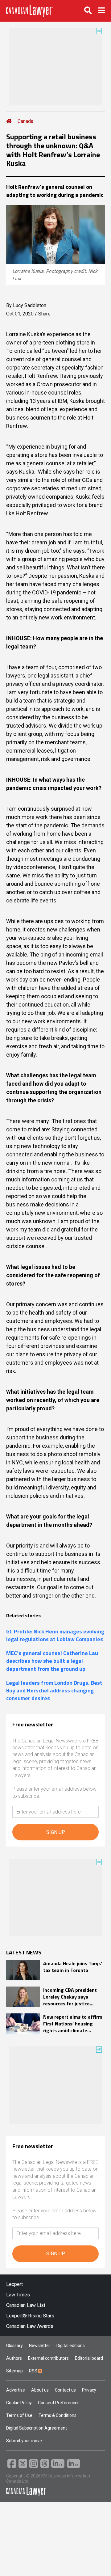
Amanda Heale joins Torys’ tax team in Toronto (73, 1967)
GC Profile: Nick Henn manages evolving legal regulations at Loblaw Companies (55, 1635)
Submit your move (24, 2441)
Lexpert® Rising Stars (30, 2316)
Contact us (65, 2390)
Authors (14, 2358)
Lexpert (14, 2284)
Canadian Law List (26, 2305)
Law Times (18, 2295)
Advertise (16, 2390)
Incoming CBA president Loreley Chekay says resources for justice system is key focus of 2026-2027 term (70, 1997)
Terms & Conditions (58, 2415)
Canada (25, 121)
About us (40, 2390)
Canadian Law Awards (30, 2326)
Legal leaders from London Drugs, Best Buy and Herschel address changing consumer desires (54, 1691)
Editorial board (89, 2358)
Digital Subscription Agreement (37, 2428)
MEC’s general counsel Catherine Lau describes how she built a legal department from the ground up (52, 1661)
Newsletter (40, 2346)
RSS (34, 2371)
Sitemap (14, 2371)
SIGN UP (56, 1832)
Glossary (14, 2346)
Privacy (89, 2390)
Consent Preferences (59, 2403)
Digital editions (71, 2346)
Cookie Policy (19, 2403)
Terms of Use (19, 2415)
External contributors (48, 2358)
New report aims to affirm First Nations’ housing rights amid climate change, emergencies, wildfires (73, 2024)
